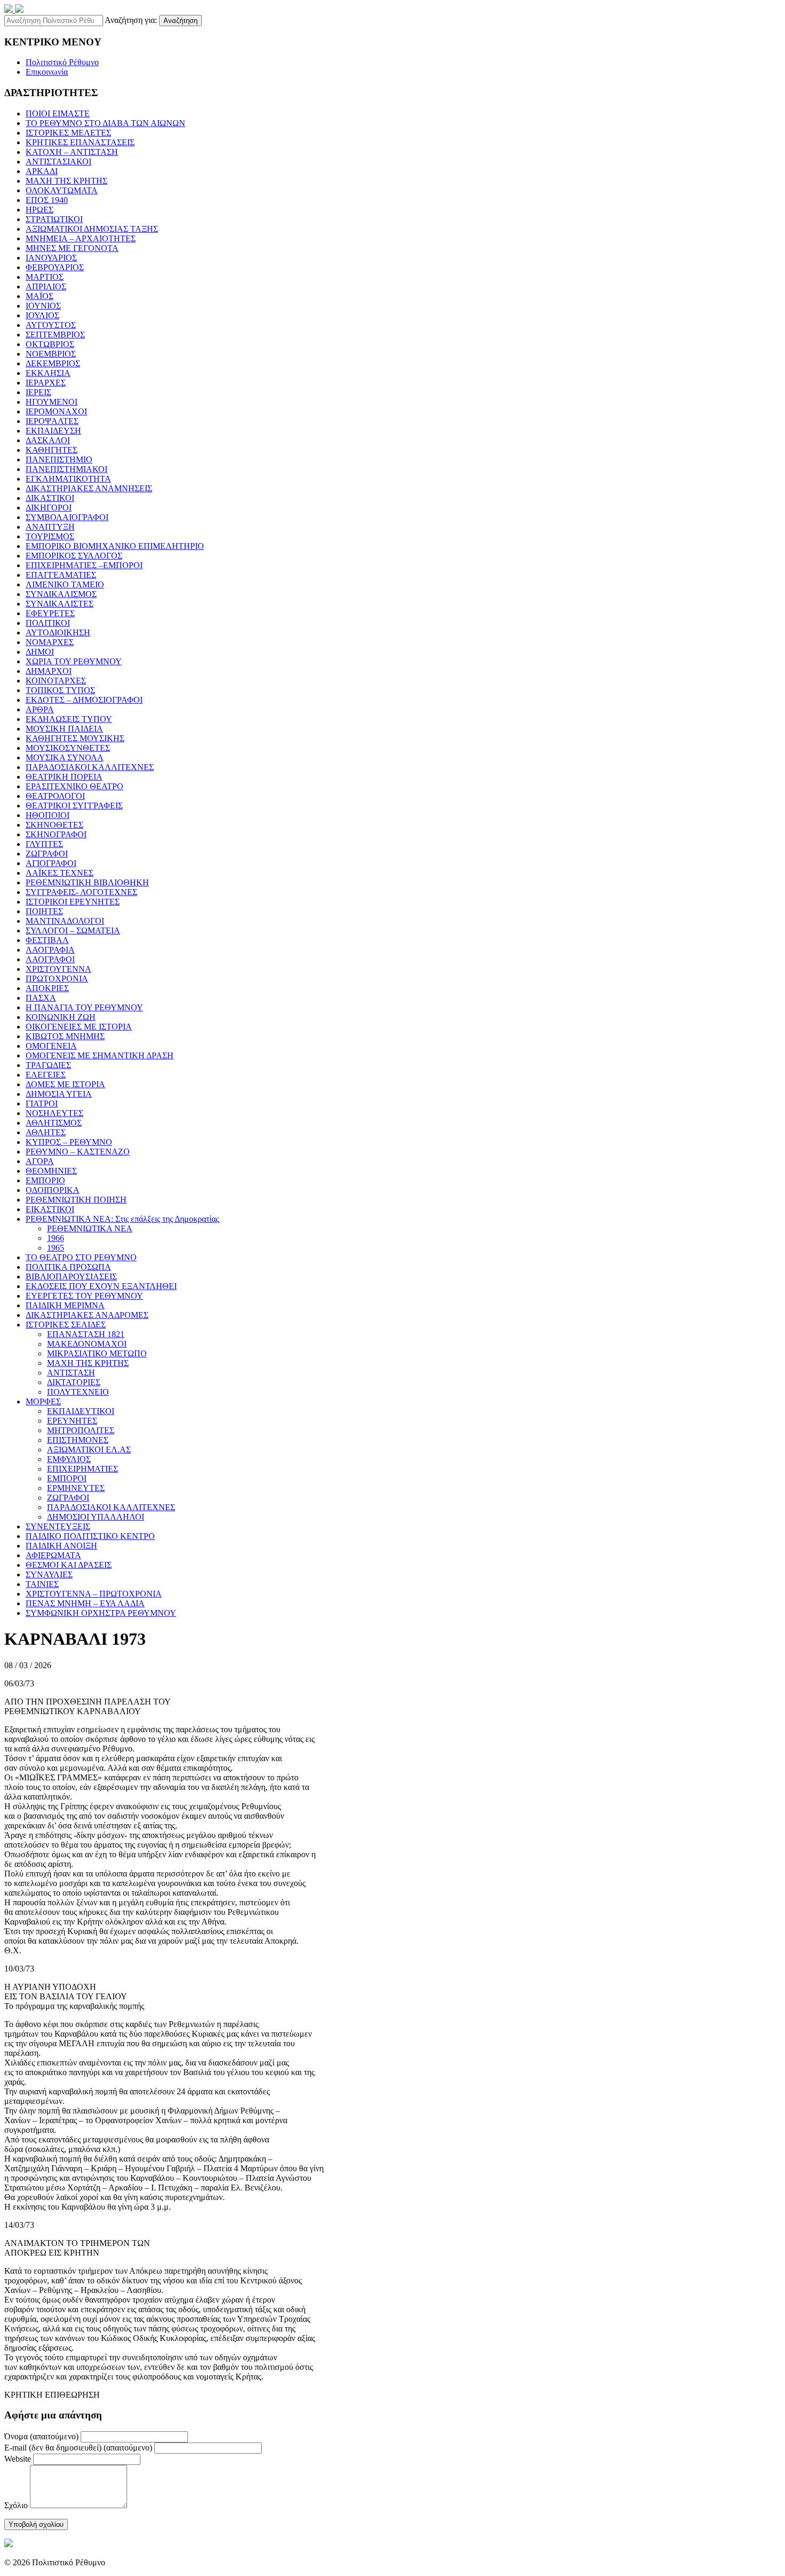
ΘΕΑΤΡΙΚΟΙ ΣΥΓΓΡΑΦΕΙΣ (74, 806)
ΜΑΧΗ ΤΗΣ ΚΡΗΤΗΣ (66, 181)
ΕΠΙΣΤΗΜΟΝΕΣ (78, 1440)
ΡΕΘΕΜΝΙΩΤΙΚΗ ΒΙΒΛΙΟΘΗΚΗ (87, 882)
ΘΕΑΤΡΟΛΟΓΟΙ (55, 796)
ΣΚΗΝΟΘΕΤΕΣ (54, 825)
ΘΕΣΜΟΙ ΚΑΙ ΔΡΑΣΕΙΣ (69, 1565)
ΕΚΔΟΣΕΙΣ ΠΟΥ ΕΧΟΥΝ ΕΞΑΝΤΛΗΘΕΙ (101, 1286)
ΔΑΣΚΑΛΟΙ (48, 440)
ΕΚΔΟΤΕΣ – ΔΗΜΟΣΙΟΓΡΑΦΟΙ (84, 700)
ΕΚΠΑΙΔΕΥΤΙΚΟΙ (81, 1411)
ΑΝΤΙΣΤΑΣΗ (71, 1373)
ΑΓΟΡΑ (40, 1161)
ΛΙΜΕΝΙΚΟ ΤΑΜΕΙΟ (65, 584)
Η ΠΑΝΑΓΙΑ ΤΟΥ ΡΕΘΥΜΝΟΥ (84, 1007)
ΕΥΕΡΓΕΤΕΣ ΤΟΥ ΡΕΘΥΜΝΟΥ (84, 1296)
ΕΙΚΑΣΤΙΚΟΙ (50, 1209)
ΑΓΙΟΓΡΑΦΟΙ (51, 863)
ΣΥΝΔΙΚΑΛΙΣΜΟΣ (61, 594)
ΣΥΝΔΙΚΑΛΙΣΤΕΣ (60, 604)
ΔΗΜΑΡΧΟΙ (49, 671)
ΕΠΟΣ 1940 (47, 200)
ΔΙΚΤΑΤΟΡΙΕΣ (74, 1382)
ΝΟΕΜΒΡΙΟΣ (51, 354)
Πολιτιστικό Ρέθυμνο (62, 62)
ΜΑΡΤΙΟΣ (45, 277)
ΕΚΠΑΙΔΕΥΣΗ (53, 431)
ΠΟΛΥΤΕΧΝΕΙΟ (78, 1392)
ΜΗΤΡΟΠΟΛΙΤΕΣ (81, 1430)
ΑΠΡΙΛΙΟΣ (46, 286)
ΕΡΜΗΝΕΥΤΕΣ (76, 1488)
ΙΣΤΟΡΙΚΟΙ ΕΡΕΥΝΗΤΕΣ (73, 902)
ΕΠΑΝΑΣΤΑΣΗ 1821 (86, 1334)
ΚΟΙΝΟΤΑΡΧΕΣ (56, 681)
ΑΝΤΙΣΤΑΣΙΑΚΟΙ (58, 162)
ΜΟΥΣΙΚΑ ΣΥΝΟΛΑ (65, 757)
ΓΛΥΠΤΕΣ (44, 844)
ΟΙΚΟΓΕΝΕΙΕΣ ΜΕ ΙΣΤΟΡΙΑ (79, 1027)
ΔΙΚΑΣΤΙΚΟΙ (50, 498)
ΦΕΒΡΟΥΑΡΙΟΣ (55, 267)
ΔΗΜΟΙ (40, 652)
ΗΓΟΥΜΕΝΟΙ (52, 402)
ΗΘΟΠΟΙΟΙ (48, 815)
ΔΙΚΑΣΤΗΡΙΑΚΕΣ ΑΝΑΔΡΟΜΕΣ (87, 1315)
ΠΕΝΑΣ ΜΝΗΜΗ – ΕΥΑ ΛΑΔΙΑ (85, 1603)
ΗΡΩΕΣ (40, 210)
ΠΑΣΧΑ (41, 998)
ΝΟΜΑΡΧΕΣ (50, 642)
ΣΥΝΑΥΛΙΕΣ (49, 1574)
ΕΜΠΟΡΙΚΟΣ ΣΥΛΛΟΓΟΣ (74, 556)
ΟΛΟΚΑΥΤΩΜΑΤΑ (62, 190)
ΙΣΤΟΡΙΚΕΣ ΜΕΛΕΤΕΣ (68, 133)
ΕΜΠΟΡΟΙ (67, 1478)
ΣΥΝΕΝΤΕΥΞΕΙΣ (58, 1526)
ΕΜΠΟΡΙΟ (45, 1180)
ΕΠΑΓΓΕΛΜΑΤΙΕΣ (61, 575)
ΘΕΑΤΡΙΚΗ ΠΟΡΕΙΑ (64, 777)
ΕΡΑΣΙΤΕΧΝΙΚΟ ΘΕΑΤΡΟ (74, 786)
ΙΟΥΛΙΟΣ (42, 315)
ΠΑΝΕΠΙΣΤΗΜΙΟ (59, 460)
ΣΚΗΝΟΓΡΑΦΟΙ (56, 834)
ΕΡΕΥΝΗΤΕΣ (72, 1421)
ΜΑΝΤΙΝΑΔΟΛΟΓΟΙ (65, 921)
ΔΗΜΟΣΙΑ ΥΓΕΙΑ (59, 1094)
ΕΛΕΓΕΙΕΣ (46, 1075)
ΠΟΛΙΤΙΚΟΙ (48, 623)
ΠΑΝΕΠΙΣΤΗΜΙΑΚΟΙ (66, 469)
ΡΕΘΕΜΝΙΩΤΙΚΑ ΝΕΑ (90, 1228)
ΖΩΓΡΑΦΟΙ (47, 854)
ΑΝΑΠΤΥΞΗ (50, 527)
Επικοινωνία (47, 72)
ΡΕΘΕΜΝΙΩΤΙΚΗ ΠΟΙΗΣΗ (76, 1200)
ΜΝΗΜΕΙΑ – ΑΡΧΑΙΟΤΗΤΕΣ (81, 238)
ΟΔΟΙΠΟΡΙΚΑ (53, 1190)
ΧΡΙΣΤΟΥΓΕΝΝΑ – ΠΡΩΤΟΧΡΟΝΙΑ (94, 1594)
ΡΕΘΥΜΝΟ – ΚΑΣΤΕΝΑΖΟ (78, 1152)
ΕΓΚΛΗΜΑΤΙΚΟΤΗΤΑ (68, 479)
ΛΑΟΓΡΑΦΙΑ (50, 950)
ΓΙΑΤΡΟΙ (42, 1104)
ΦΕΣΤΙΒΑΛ (47, 940)
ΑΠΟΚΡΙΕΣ (47, 988)
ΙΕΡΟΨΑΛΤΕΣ (52, 421)
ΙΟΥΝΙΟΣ (43, 306)
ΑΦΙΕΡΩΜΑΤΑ (53, 1555)
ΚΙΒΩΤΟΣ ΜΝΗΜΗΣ (65, 1036)
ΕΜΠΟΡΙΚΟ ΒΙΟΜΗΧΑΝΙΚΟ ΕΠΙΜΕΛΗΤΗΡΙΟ (115, 546)
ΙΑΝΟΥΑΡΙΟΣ (51, 258)
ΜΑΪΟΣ (40, 296)
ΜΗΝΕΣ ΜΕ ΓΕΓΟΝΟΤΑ (72, 248)
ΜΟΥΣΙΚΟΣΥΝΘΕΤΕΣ (68, 748)
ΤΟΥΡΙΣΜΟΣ (50, 536)
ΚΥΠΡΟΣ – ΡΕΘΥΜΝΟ (69, 1142)
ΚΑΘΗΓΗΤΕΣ (52, 450)
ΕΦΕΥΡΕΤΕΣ (50, 613)
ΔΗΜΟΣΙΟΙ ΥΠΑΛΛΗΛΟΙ (96, 1517)
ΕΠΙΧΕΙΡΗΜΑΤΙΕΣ (83, 1469)
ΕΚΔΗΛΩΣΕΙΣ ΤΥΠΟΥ (69, 719)
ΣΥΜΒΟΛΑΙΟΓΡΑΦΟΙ (67, 517)
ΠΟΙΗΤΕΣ (44, 911)
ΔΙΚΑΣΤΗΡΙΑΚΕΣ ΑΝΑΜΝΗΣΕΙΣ (89, 488)
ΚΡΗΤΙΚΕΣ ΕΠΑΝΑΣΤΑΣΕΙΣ (80, 142)
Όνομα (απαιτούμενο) (41, 2436)
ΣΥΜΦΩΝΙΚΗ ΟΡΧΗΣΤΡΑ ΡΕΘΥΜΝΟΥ (101, 1613)
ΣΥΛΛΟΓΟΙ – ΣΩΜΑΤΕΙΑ (73, 930)
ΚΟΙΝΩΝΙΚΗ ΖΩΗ (61, 1017)
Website (18, 2459)
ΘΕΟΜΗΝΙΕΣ (51, 1171)
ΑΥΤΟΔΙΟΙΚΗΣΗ (58, 633)
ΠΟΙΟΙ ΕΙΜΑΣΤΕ (58, 113)
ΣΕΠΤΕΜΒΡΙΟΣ (55, 335)
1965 (56, 1248)
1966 (56, 1238)
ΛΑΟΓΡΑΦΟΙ (50, 959)
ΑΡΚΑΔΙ (42, 171)
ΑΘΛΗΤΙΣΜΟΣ (54, 1123)
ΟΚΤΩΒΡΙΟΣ (50, 344)
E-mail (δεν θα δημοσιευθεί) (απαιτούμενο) (78, 2448)
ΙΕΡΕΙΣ (38, 392)
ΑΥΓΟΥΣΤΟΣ (51, 325)
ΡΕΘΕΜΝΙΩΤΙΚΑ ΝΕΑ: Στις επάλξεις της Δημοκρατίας (122, 1219)
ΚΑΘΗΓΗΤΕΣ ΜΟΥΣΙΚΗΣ (75, 738)
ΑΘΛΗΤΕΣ (46, 1132)
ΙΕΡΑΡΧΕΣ (46, 383)
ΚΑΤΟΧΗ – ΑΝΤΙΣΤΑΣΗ (72, 152)
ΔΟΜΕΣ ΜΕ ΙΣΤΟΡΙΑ (65, 1084)
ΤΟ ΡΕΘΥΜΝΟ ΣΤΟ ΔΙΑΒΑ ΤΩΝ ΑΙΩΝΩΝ (105, 123)
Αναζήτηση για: (131, 20)
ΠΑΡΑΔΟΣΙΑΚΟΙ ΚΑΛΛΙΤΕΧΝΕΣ (90, 767)
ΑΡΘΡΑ (40, 709)
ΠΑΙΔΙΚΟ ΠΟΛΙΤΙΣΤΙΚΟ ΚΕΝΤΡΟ (90, 1536)
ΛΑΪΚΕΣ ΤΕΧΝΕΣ (60, 873)
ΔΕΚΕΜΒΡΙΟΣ (53, 363)
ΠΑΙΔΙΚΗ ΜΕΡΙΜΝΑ (65, 1305)
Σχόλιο (16, 2505)
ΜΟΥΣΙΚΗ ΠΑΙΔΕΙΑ (64, 729)
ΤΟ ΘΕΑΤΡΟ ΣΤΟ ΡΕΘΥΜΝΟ (81, 1257)
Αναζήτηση (180, 21)
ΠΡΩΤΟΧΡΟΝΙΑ (57, 979)
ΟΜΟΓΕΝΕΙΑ (51, 1046)
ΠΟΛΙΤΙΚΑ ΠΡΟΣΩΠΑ (68, 1267)
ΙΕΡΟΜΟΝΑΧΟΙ (56, 411)
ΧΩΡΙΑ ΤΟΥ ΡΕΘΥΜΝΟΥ (74, 661)
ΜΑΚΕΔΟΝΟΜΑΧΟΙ (87, 1344)
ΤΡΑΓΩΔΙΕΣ (48, 1065)
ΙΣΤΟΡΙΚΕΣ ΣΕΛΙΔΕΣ (66, 1325)
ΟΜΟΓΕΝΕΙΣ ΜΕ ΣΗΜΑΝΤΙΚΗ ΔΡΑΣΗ (100, 1055)
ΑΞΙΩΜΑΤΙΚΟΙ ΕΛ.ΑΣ (89, 1450)
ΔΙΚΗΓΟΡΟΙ (49, 508)
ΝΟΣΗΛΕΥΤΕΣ (54, 1113)
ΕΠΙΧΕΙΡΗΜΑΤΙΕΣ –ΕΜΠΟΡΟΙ (84, 565)
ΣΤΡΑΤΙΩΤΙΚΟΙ (54, 219)
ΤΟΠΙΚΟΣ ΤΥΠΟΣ (60, 690)
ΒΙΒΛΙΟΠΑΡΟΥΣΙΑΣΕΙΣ (71, 1277)
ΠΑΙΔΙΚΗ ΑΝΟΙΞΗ (61, 1546)
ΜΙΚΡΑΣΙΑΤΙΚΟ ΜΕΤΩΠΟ (97, 1353)
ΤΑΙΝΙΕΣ (42, 1584)
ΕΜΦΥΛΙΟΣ (69, 1459)
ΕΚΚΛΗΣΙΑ (48, 373)
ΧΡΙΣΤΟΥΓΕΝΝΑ (58, 969)
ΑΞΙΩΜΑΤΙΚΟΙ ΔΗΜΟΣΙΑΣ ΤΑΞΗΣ (92, 229)
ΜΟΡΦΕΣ (43, 1401)
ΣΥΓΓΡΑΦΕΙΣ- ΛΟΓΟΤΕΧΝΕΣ (81, 892)
